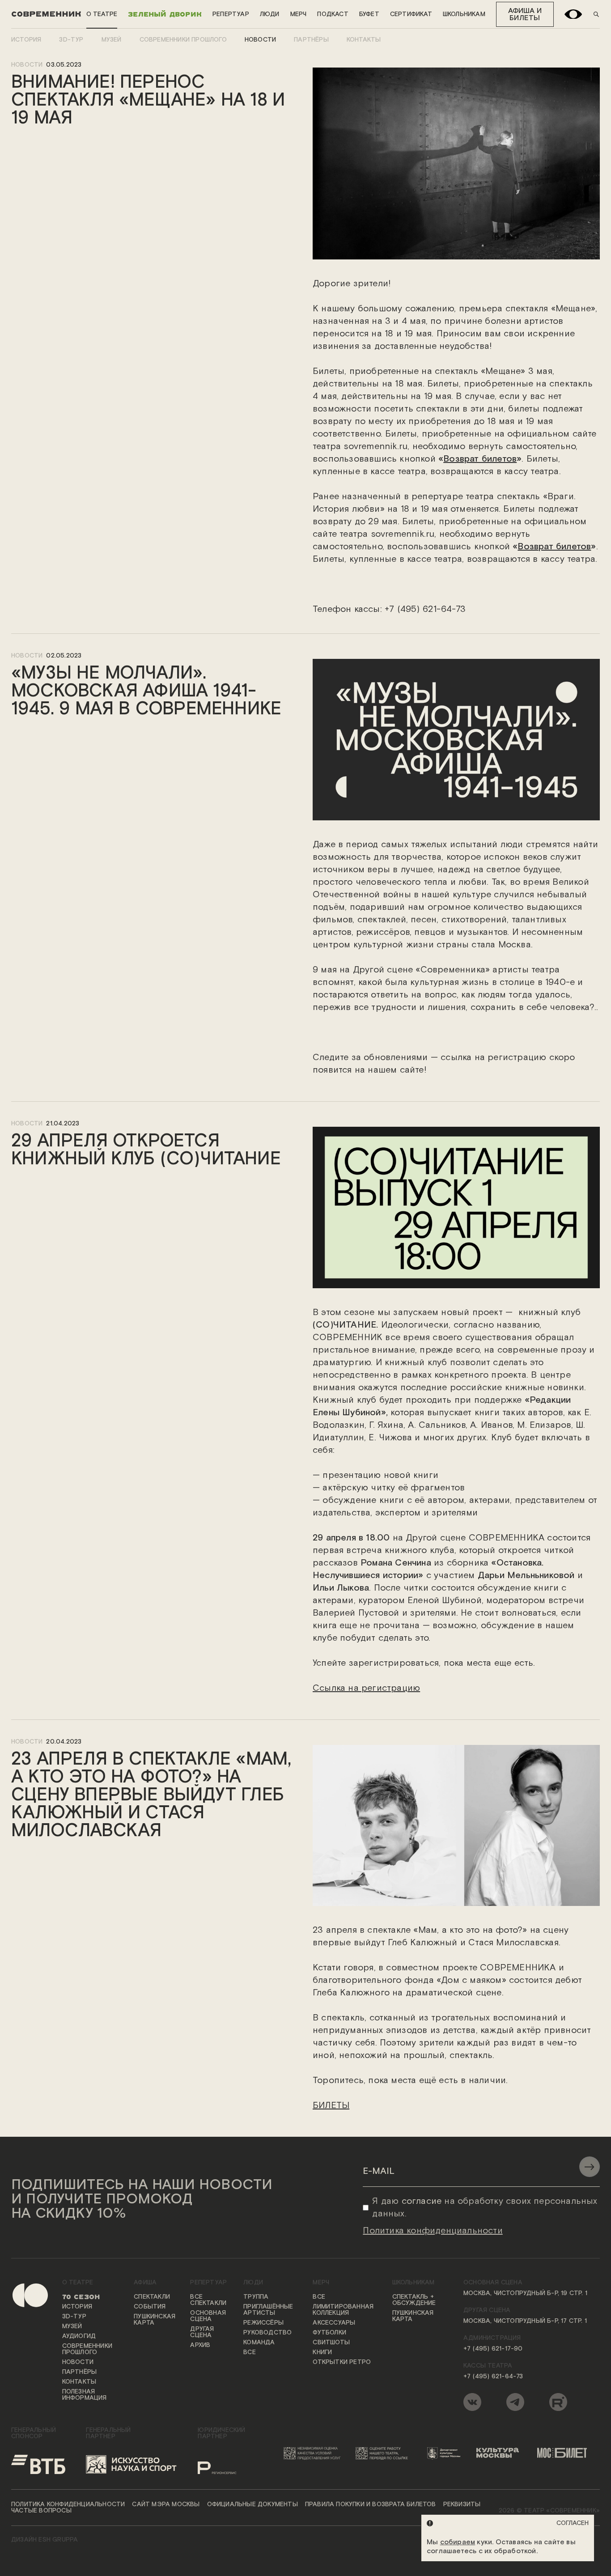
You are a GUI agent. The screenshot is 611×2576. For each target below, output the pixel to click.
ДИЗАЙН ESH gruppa (45, 2540)
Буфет (369, 14)
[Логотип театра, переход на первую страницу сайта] (46, 14)
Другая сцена (202, 2332)
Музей (112, 40)
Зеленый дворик (165, 14)
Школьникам (464, 14)
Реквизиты (462, 2504)
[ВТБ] (38, 2464)
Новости (260, 40)
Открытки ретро (342, 2362)
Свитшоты (331, 2343)
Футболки (329, 2333)
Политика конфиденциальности (68, 2504)
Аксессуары (334, 2323)
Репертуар (231, 14)
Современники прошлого (183, 40)
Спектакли (152, 2297)
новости (27, 65)
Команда (259, 2343)
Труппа (256, 2297)
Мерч (299, 14)
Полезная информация (85, 2395)
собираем (458, 2542)
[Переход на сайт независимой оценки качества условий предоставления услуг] (314, 2453)
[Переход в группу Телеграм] (515, 2402)
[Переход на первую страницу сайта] (23, 2347)
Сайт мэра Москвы (166, 2504)
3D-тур (71, 40)
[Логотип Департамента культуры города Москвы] (446, 2453)
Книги (322, 2352)
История (26, 40)
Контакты (364, 40)
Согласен (573, 2523)
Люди (270, 14)
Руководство (267, 2333)
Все (250, 2352)
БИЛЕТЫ (331, 2105)
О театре (102, 14)
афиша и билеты (525, 15)
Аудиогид (79, 2336)
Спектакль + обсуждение (414, 2300)
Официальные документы (252, 2504)
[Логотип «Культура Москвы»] (501, 2453)
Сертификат (411, 14)
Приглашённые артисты (268, 2310)
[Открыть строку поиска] (596, 14)
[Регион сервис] (227, 2464)
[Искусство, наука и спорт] (132, 2464)
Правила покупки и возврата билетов (371, 2504)
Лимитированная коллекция (343, 2310)
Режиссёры (263, 2323)
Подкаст (333, 14)
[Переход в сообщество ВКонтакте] (472, 2402)
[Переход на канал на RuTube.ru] (558, 2402)
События (150, 2307)
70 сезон (81, 2297)
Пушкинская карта (155, 2320)
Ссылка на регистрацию (366, 1688)
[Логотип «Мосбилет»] (566, 2453)
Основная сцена (208, 2316)
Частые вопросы (41, 2511)
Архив (200, 2345)
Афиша (145, 2283)
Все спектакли (208, 2300)
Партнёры (311, 40)
